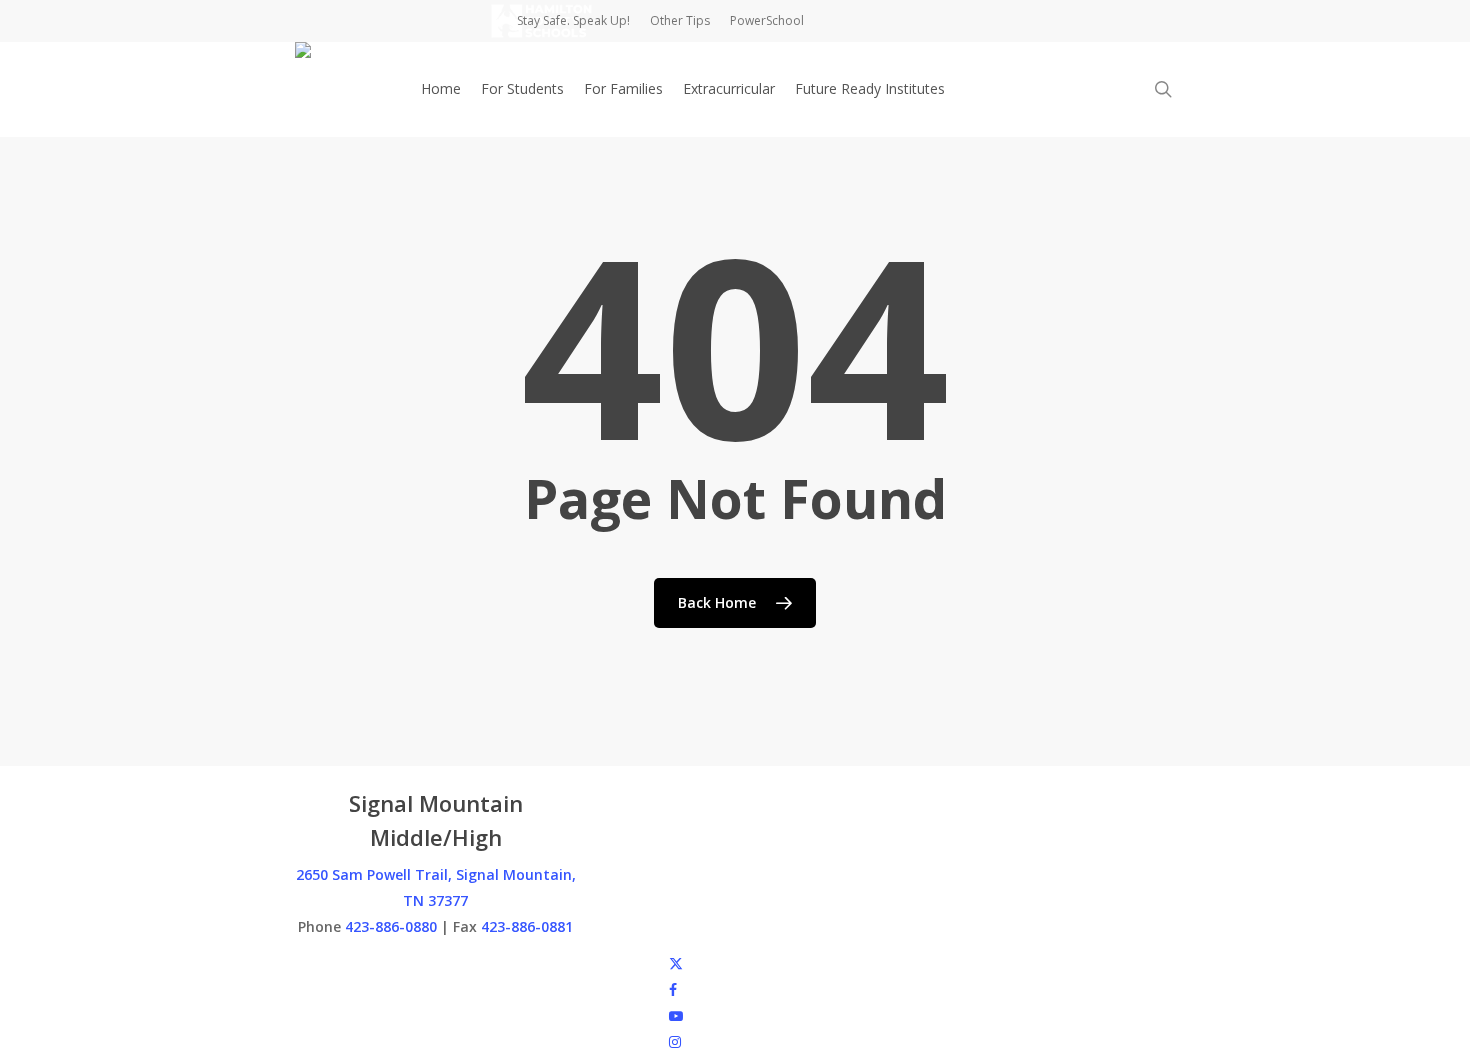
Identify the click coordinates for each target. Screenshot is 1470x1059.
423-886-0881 (527, 926)
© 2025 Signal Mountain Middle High (413, 962)
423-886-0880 (391, 926)
